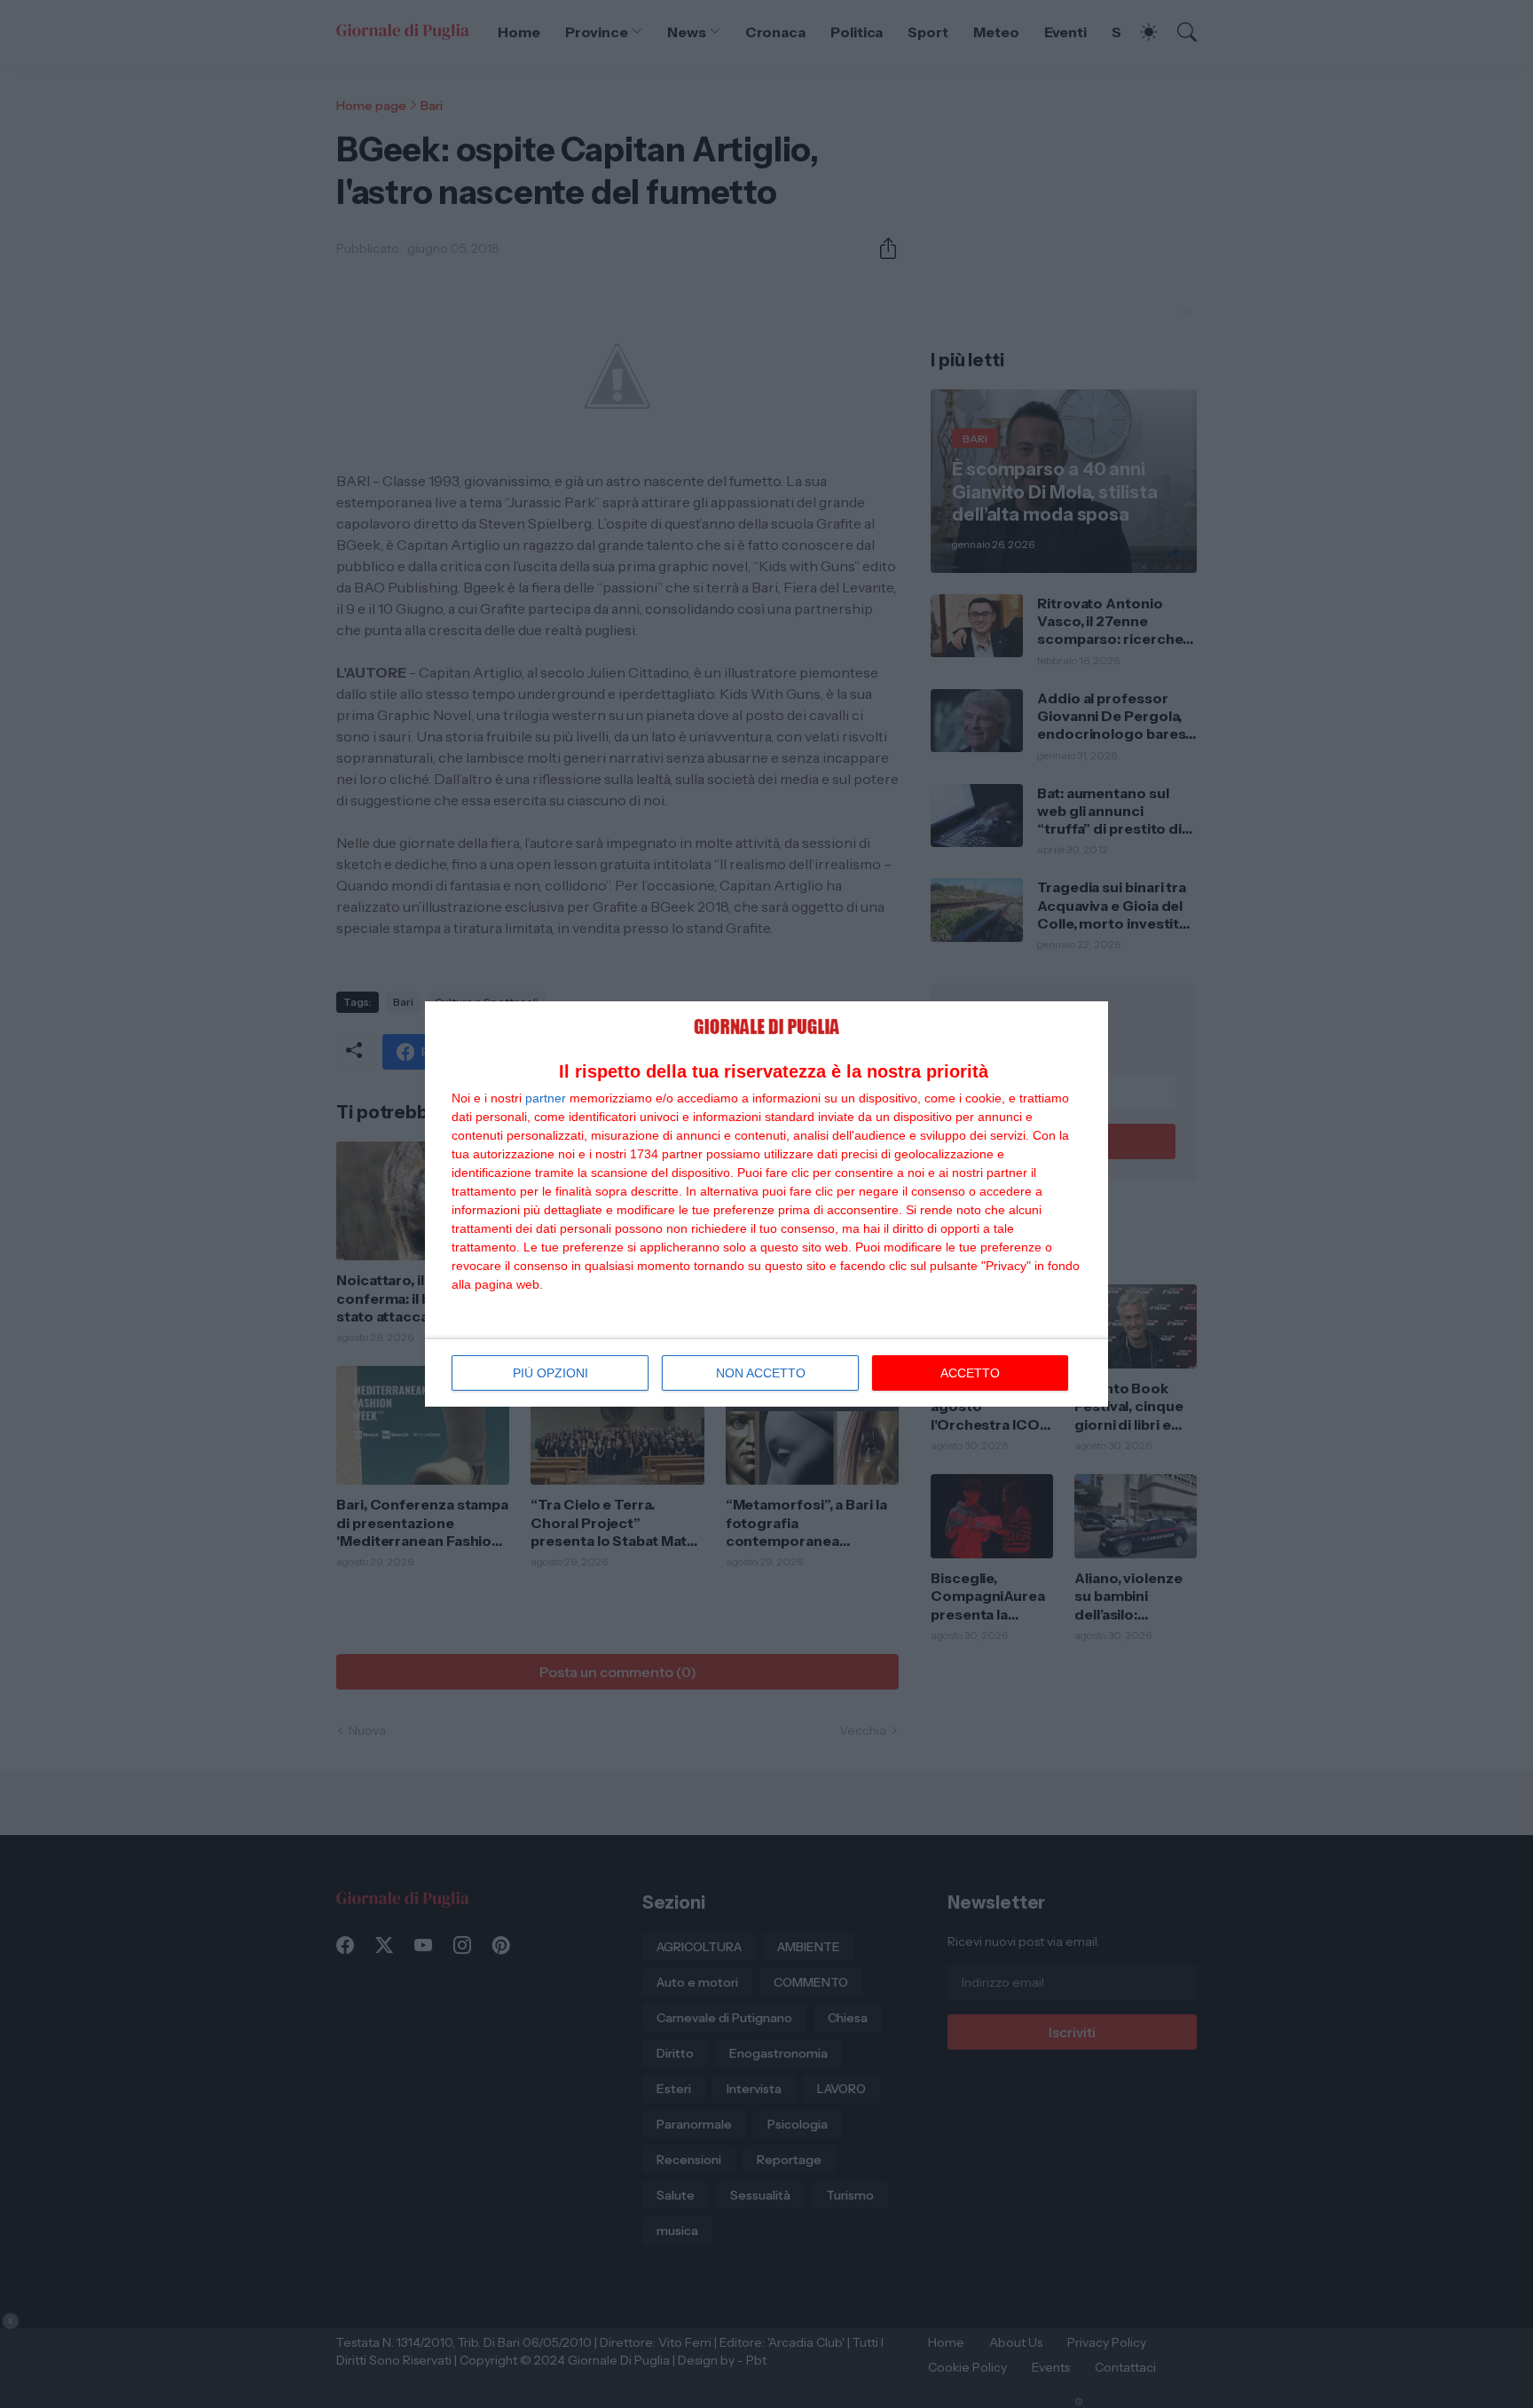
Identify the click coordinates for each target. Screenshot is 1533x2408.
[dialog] (766, 1204)
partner (546, 1098)
